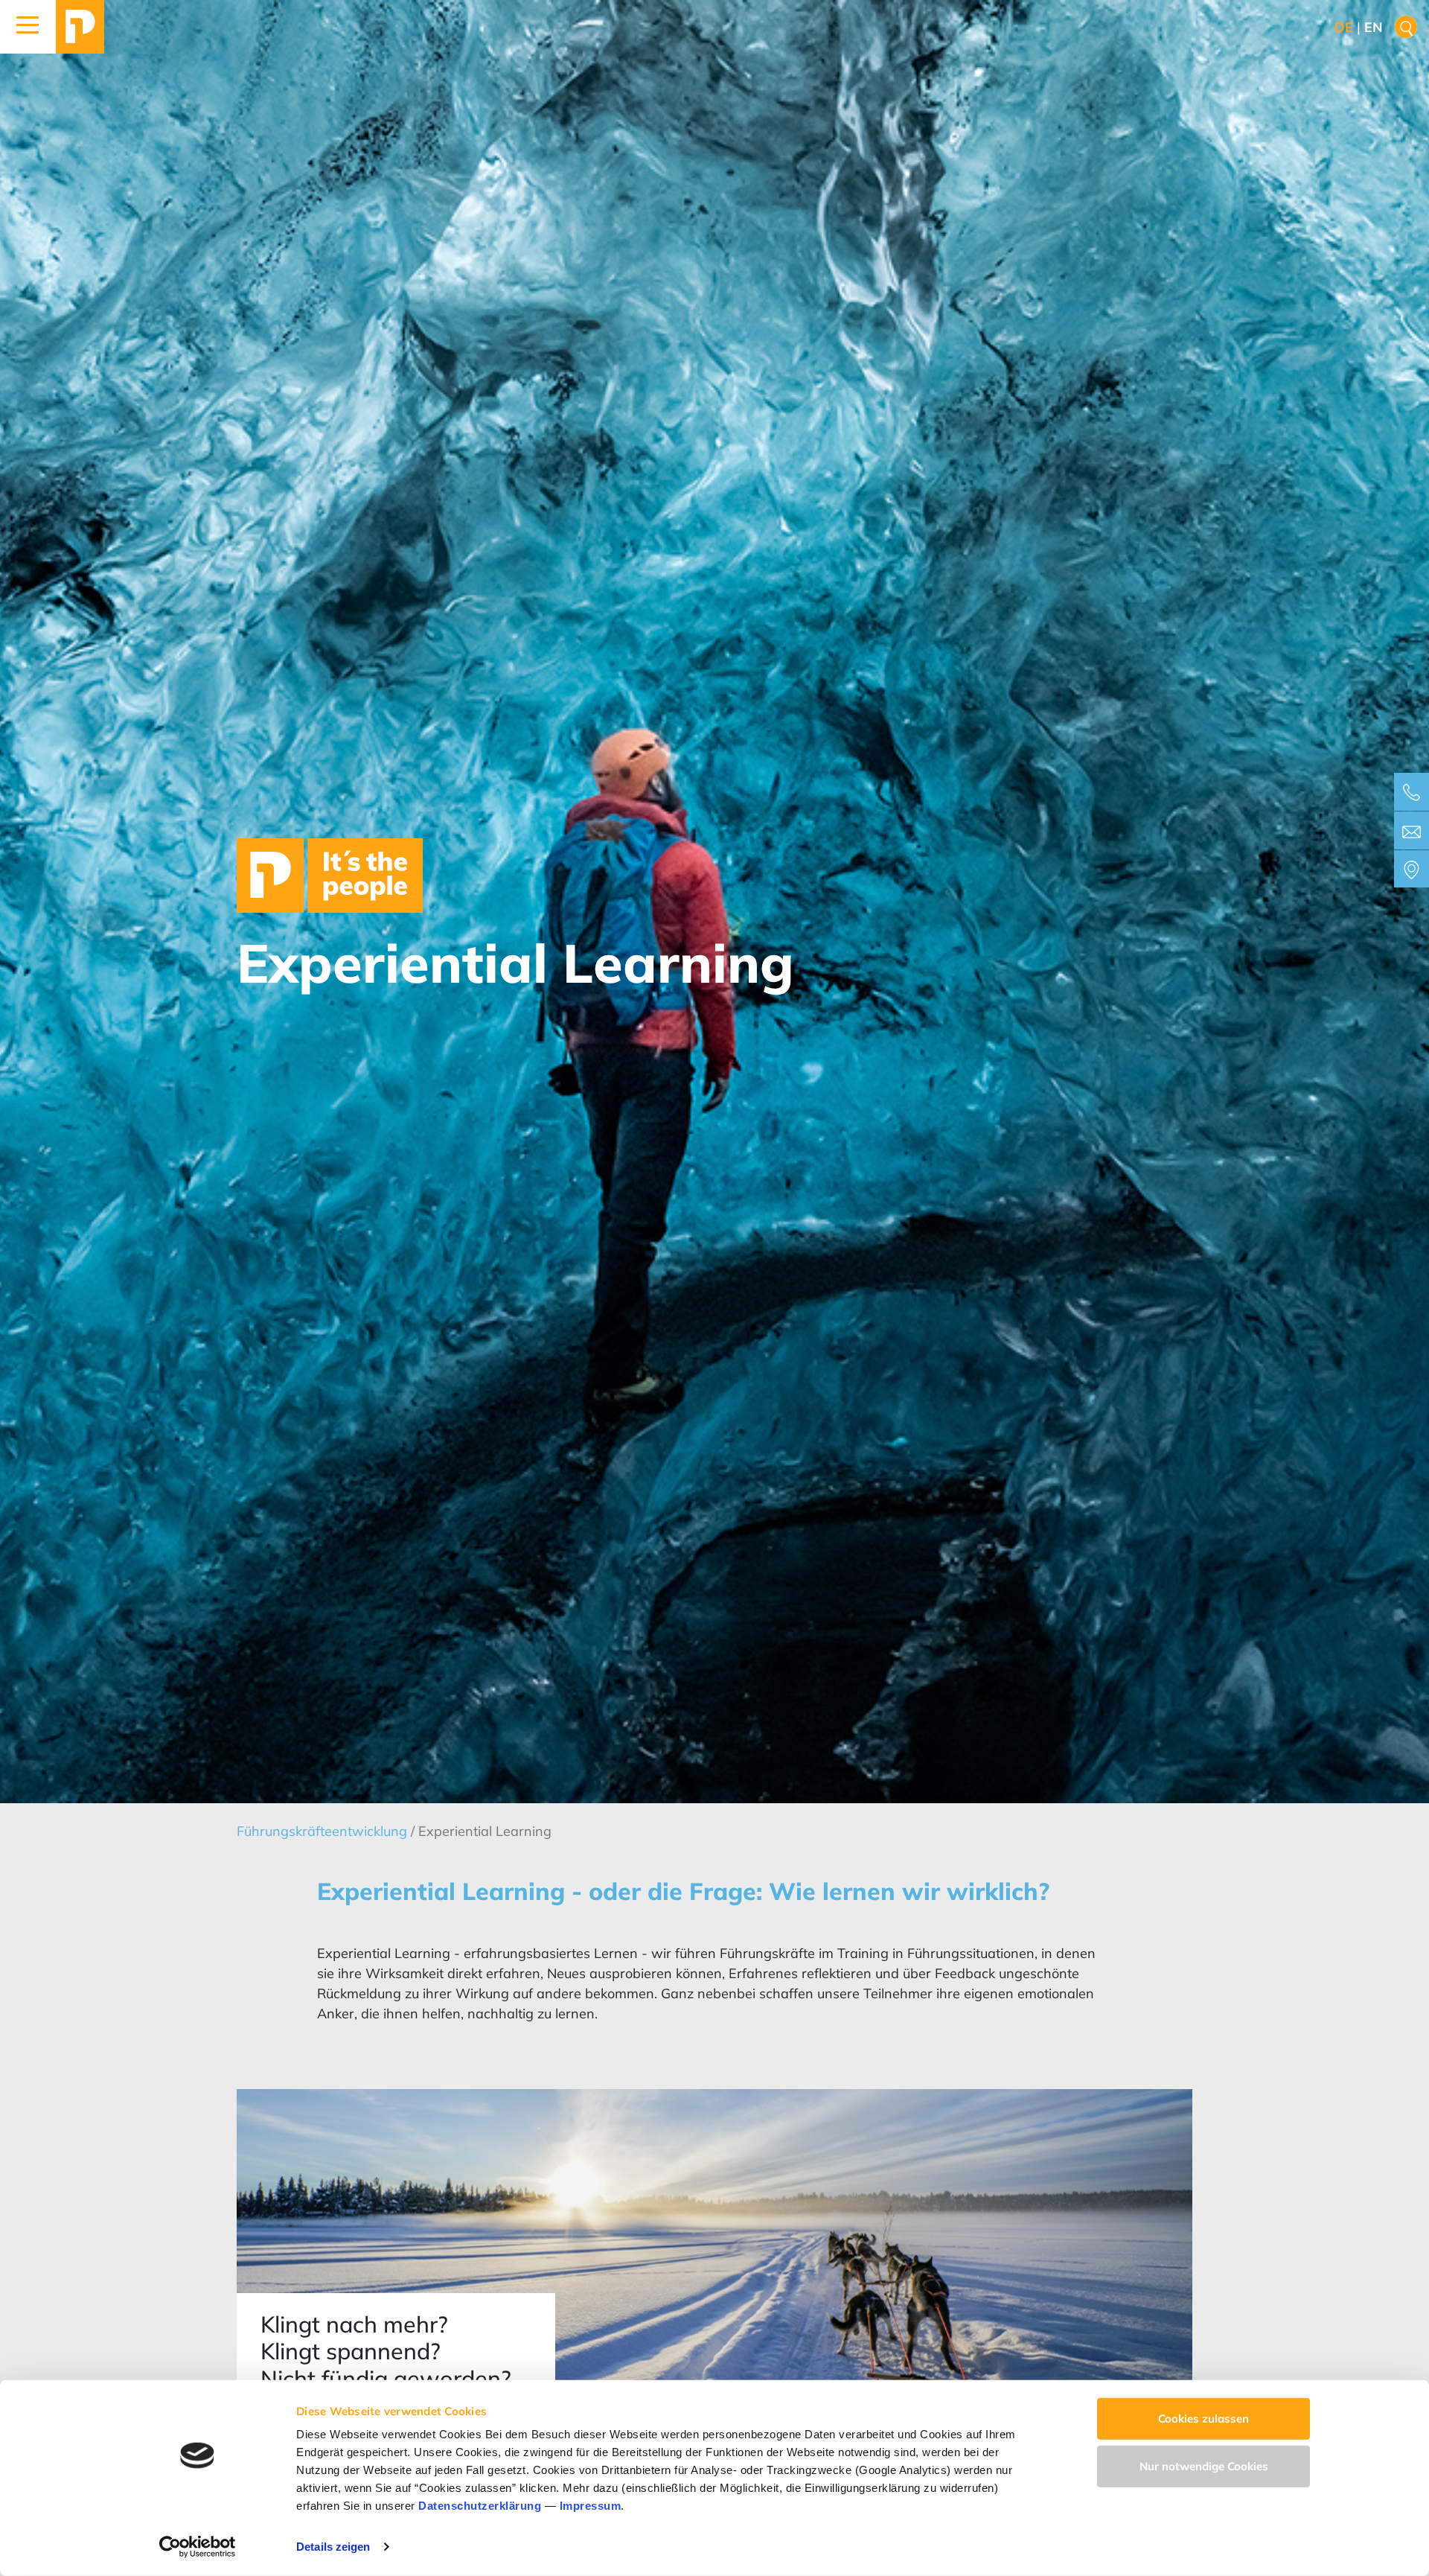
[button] (28, 27)
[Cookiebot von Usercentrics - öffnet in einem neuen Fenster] (198, 2547)
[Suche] (1406, 27)
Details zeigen (333, 2547)
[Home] (330, 874)
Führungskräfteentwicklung (324, 1831)
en (1374, 27)
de (1344, 27)
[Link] (80, 27)
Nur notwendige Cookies (1204, 2465)
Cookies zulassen (1203, 2419)
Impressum (591, 2506)
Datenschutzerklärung (480, 2506)
